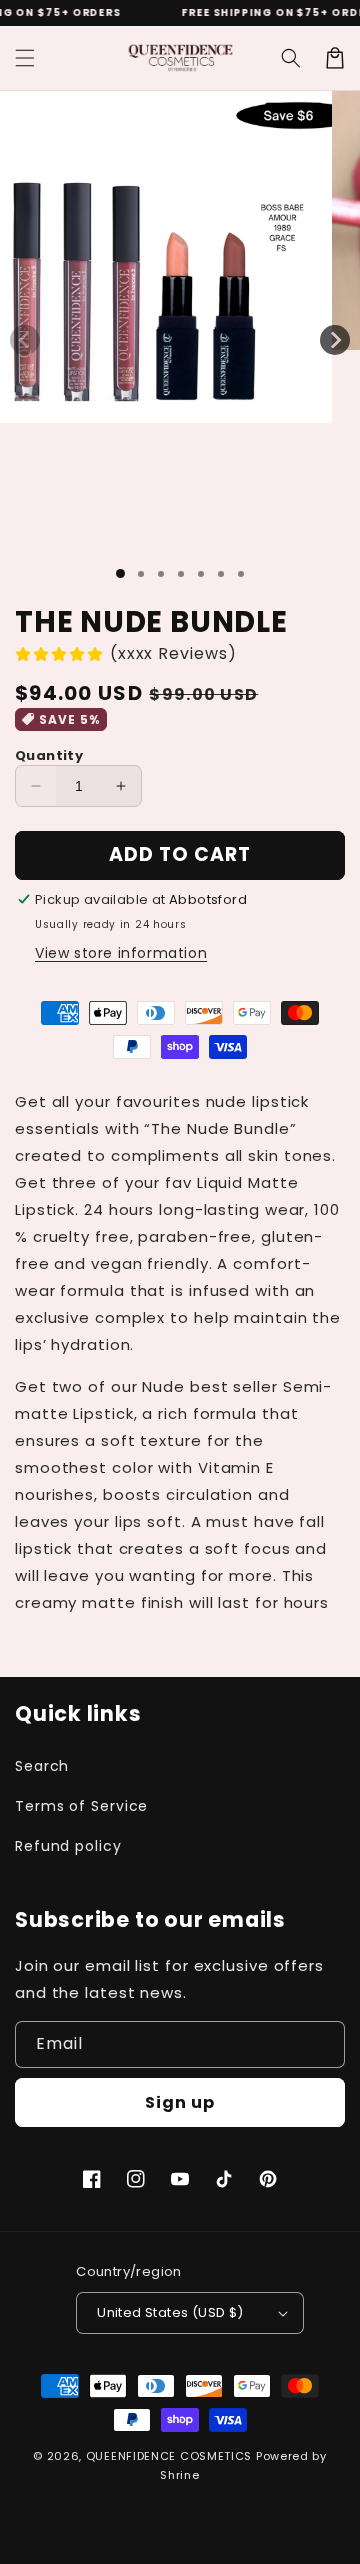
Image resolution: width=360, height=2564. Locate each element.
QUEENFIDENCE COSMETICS (169, 2456)
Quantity (49, 755)
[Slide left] (25, 340)
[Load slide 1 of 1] (120, 573)
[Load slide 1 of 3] (161, 574)
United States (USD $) (170, 2312)
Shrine (179, 2475)
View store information (121, 953)
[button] (25, 58)
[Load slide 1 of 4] (181, 574)
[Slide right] (335, 340)
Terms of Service (81, 1806)
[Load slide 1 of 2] (141, 574)
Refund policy (68, 1846)
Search (42, 1766)
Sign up (180, 2102)
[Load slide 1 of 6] (221, 574)
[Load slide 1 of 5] (201, 574)
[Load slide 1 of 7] (241, 574)
